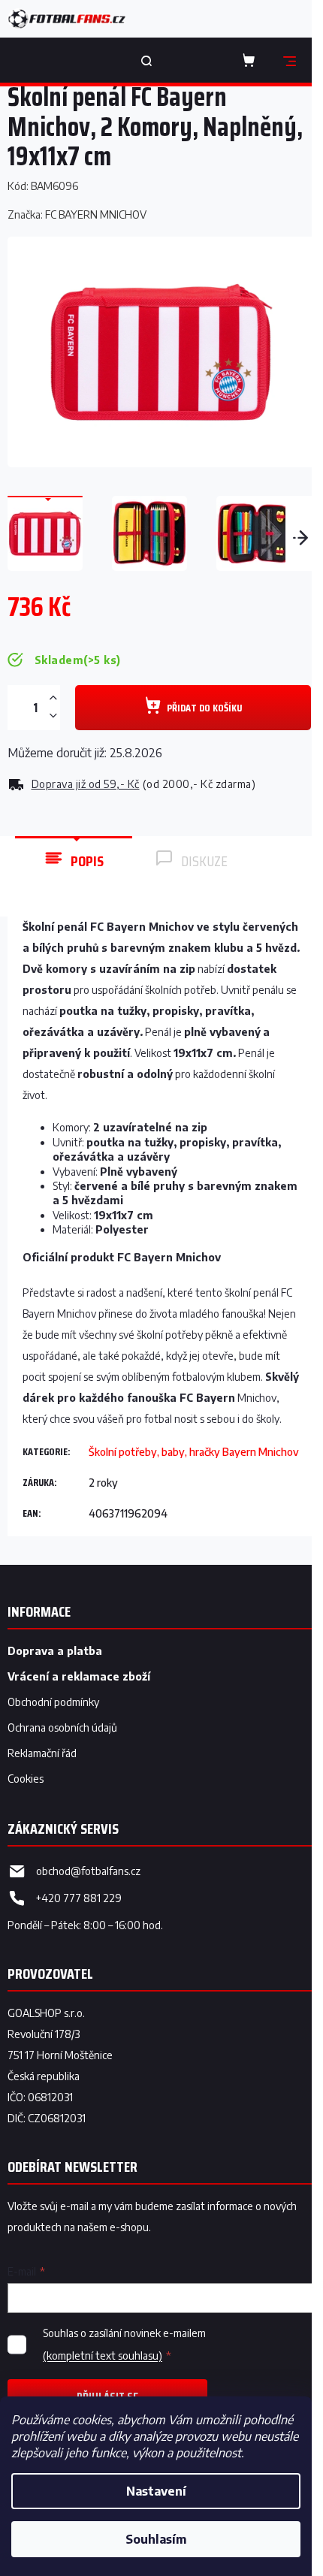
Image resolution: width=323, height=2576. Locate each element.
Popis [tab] (87, 861)
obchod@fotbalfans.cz (88, 1871)
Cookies (26, 1779)
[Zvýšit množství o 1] (53, 698)
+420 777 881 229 (79, 1898)
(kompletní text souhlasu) (103, 2356)
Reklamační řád (42, 1753)
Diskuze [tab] (204, 861)
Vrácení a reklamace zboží (79, 1676)
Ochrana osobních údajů (62, 1727)
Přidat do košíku (204, 708)
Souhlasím (156, 2539)
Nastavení (156, 2491)
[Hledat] (146, 60)
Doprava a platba (55, 1651)
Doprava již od (86, 784)
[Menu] (289, 60)
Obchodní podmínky (53, 1702)
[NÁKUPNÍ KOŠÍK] (252, 60)
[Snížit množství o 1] (53, 716)
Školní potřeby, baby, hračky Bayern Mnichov (194, 1452)
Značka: (77, 214)
